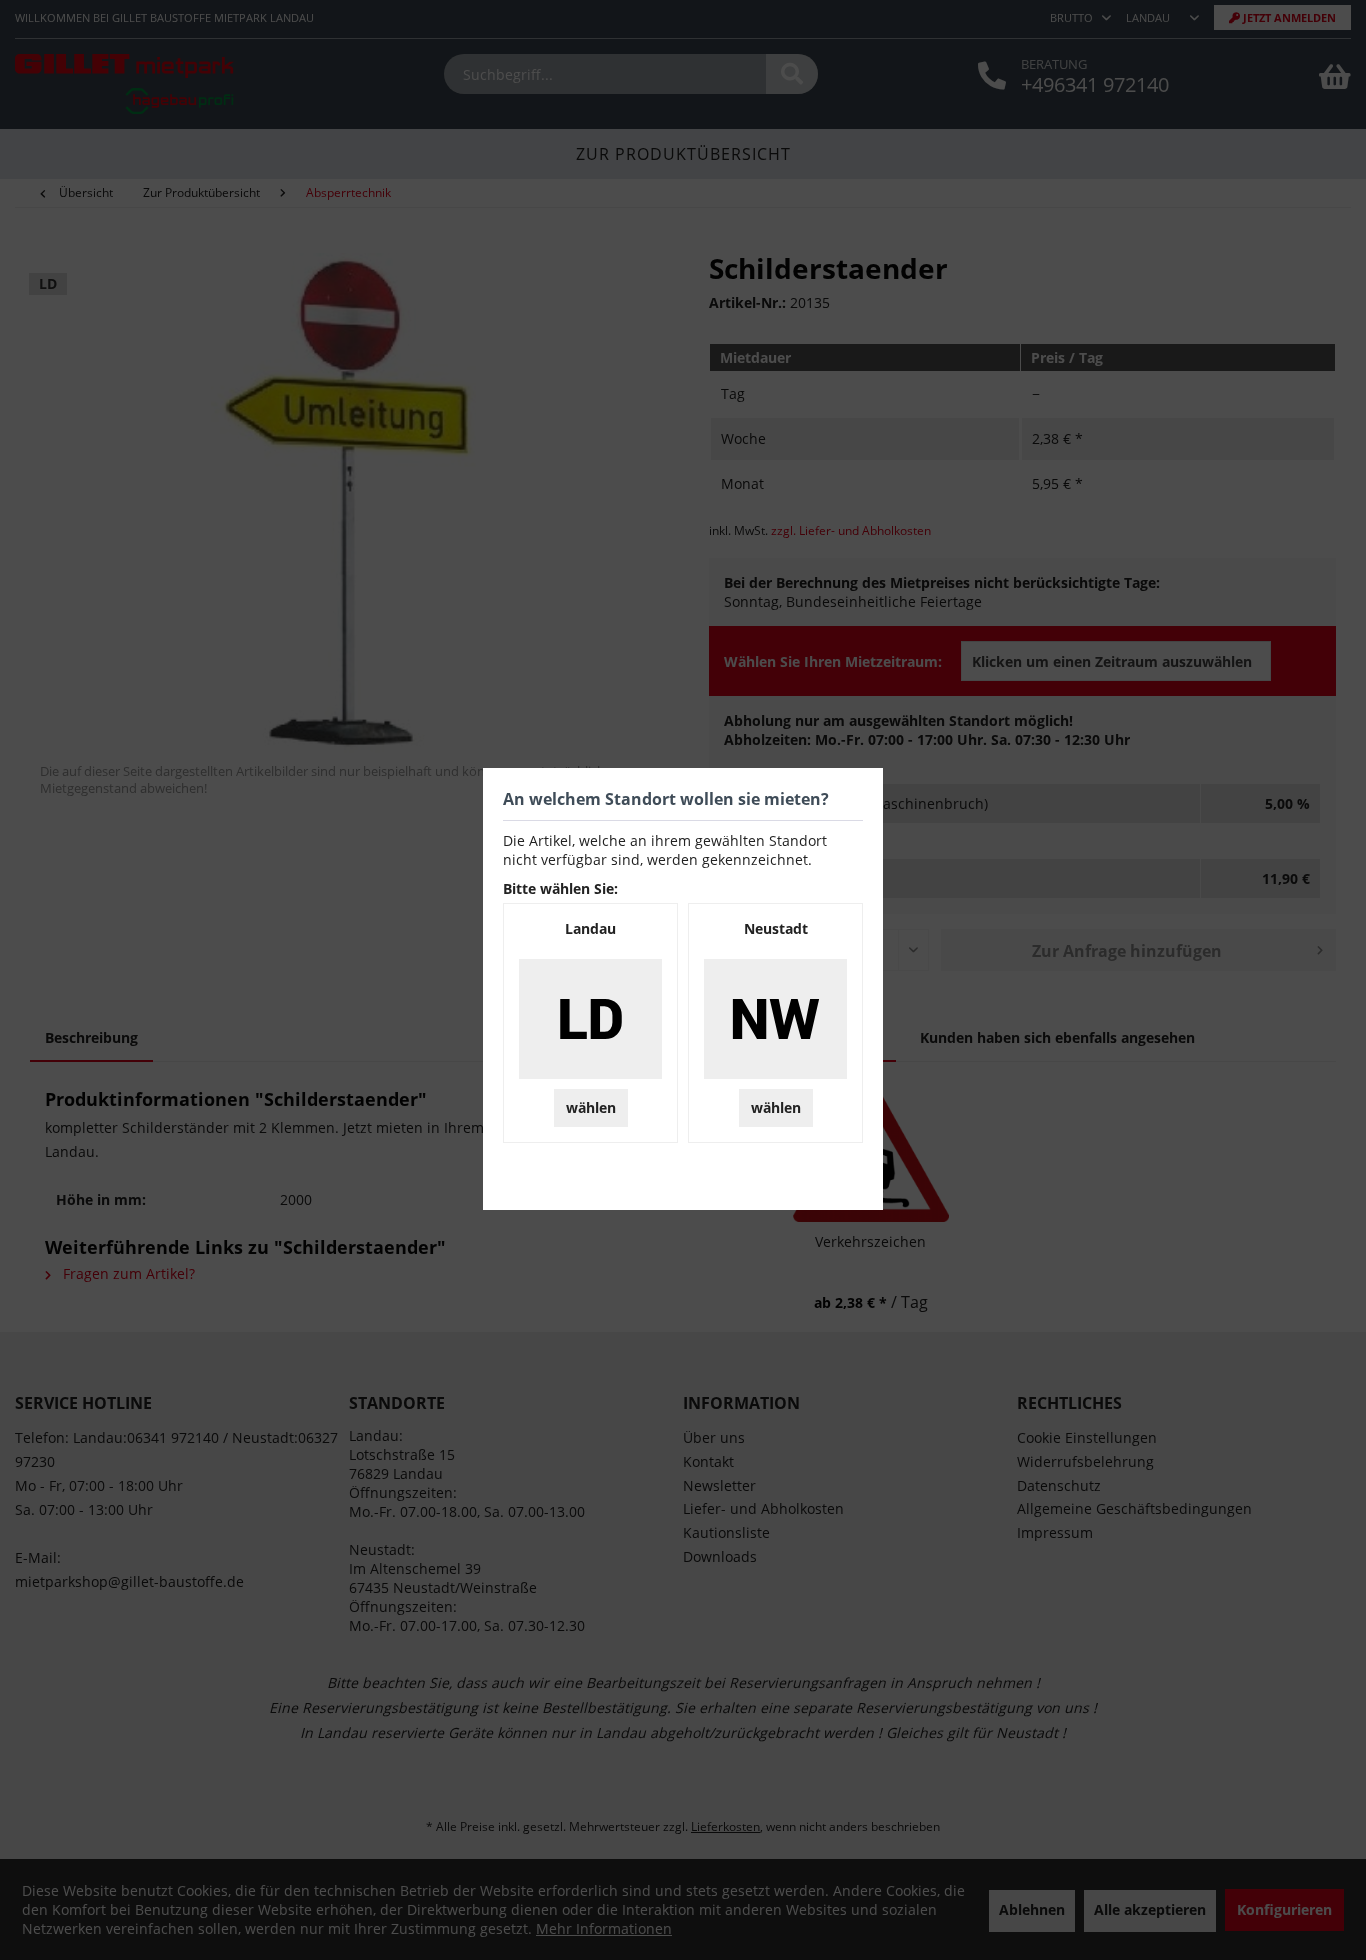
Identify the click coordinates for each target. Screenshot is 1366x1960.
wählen (591, 1107)
